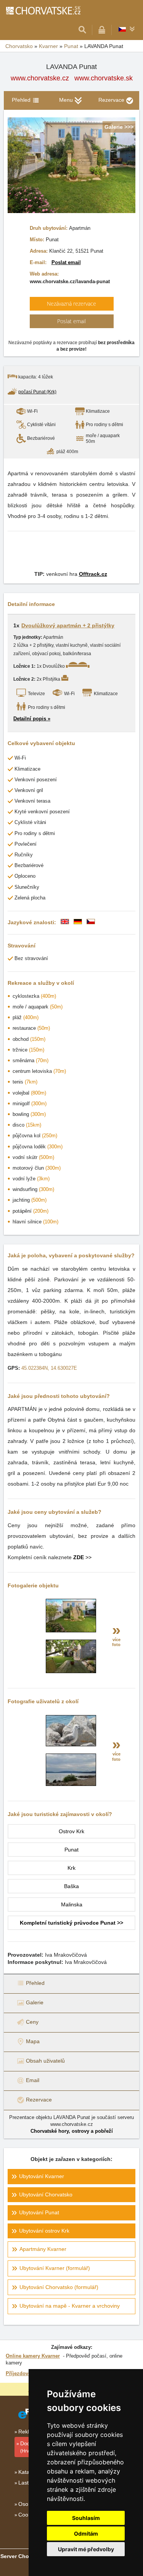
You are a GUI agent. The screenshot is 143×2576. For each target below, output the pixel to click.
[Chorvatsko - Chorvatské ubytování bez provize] (43, 10)
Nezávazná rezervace (71, 304)
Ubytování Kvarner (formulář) (55, 2268)
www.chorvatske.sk (104, 78)
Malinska (72, 1904)
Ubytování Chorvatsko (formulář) (59, 2287)
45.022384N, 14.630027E (49, 1368)
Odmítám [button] (86, 2534)
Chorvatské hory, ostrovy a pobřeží (72, 2131)
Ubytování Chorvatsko (46, 2194)
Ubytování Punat (39, 2212)
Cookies (28, 2515)
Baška (71, 1886)
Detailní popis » (32, 719)
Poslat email (66, 262)
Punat (71, 1850)
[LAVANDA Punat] (71, 1630)
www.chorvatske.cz (40, 78)
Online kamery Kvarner (33, 2356)
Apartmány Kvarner (43, 2249)
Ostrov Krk (71, 1831)
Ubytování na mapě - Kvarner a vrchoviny (70, 2306)
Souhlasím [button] (86, 2518)
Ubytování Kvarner (42, 2176)
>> (82, 1557)
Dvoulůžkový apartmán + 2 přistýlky (68, 625)
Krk (71, 1868)
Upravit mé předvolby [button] (86, 2549)
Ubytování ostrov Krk (44, 2231)
